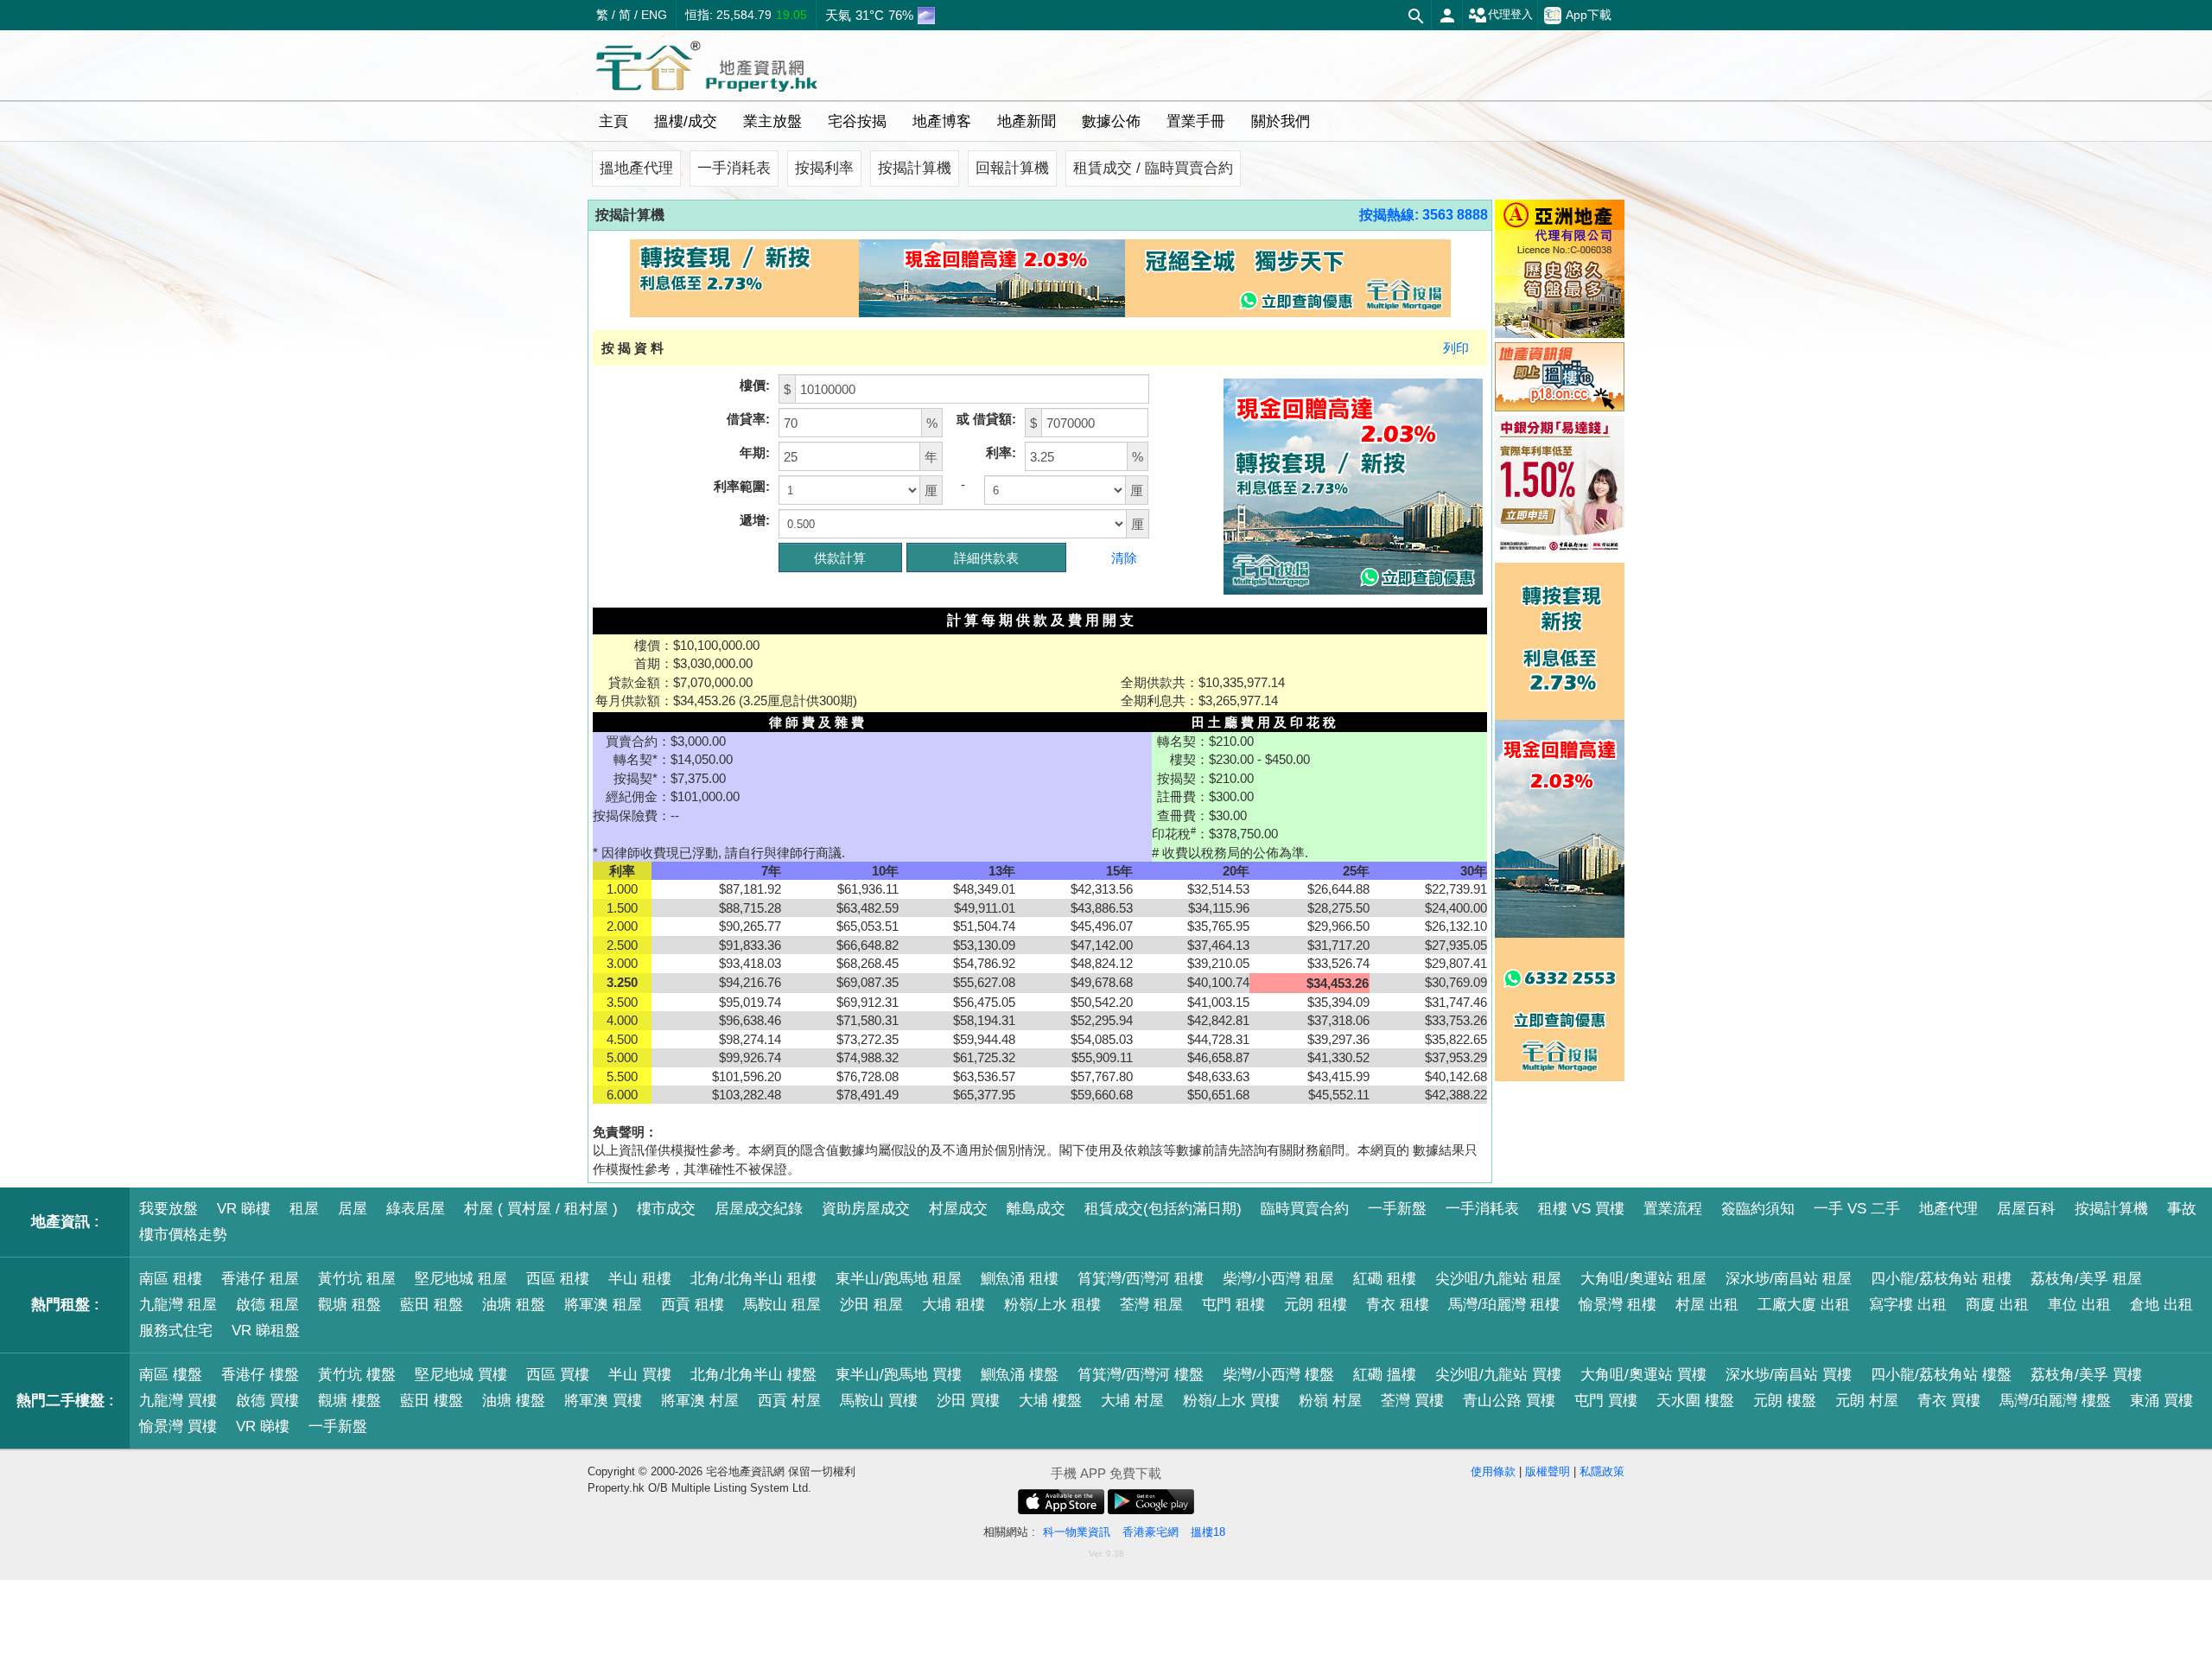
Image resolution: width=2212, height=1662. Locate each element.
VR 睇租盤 (266, 1331)
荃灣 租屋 (1151, 1305)
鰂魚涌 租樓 (1020, 1279)
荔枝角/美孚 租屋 (2086, 1279)
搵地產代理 (636, 168)
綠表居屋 (416, 1209)
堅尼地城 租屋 (461, 1279)
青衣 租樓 (1398, 1305)
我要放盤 (168, 1209)
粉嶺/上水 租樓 (1052, 1305)
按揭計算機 (915, 168)
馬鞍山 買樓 (879, 1401)
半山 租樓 (640, 1279)
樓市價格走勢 (183, 1235)
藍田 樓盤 (432, 1401)
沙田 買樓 (968, 1401)
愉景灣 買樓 (178, 1426)
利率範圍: (742, 486)
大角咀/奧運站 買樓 (1643, 1375)
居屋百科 (2026, 1209)
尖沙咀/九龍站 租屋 (1498, 1279)
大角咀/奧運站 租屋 (1643, 1279)
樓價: (755, 385)
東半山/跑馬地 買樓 (899, 1375)
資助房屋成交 (866, 1209)
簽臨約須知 (1758, 1209)
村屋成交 (958, 1209)
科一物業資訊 (1077, 1532)
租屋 (304, 1209)
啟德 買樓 (267, 1401)
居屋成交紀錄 (759, 1209)
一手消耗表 (734, 168)
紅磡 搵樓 (1385, 1375)
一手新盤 (1397, 1209)
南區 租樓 (171, 1279)
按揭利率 (824, 168)
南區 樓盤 (171, 1375)
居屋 (353, 1209)
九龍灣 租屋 (178, 1305)
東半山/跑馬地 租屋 (899, 1279)
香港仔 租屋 (260, 1279)
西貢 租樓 (693, 1305)
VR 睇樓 (244, 1209)
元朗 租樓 (1316, 1305)
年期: (755, 452)
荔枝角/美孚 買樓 (2086, 1375)
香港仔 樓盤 (260, 1375)
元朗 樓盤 (1785, 1401)
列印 (1456, 348)
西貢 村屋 (789, 1401)
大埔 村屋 (1132, 1401)
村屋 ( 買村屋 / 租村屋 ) (541, 1209)
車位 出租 (2079, 1305)
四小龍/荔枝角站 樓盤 (1941, 1375)
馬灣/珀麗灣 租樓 (1504, 1305)
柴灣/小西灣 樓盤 (1278, 1375)
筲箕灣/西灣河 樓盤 (1141, 1375)
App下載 (1589, 15)
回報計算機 (1012, 168)
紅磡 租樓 (1385, 1279)
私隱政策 (1602, 1471)
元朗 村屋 (1867, 1401)
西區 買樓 (558, 1375)
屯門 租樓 (1233, 1305)
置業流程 (1673, 1209)
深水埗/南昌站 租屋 (1789, 1279)
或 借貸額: (986, 419)
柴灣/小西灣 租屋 (1278, 1279)
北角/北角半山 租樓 (753, 1279)
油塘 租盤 (514, 1305)
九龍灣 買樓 (178, 1401)
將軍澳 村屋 (700, 1401)
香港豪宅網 (1150, 1532)
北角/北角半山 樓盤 (753, 1375)
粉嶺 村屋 (1330, 1401)
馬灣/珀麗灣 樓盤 (2055, 1401)
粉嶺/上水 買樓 (1231, 1401)
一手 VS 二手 (1857, 1209)
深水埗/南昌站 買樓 (1789, 1375)
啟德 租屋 (267, 1305)
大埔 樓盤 (1050, 1401)
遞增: (755, 520)
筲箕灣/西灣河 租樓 (1141, 1279)
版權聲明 (1548, 1471)
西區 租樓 (558, 1279)
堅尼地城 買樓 (461, 1375)
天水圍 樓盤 (1695, 1401)
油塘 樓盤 (514, 1401)
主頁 (613, 121)
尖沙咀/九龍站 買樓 (1498, 1375)
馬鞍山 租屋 (782, 1305)
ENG (654, 15)
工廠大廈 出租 (1804, 1305)
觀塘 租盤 (350, 1305)
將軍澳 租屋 (603, 1305)
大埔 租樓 (953, 1305)
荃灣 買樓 (1412, 1401)
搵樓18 (1208, 1532)
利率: (1001, 452)
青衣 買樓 (1949, 1401)
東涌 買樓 (2161, 1401)
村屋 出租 (1707, 1305)
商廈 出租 (1997, 1305)
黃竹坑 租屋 (357, 1279)
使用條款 (1493, 1471)
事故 (2182, 1209)
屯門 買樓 (1606, 1401)
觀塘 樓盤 (350, 1401)
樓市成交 (666, 1209)
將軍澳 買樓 (603, 1401)
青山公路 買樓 (1509, 1401)
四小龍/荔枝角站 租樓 (1941, 1279)
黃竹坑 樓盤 (357, 1375)
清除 (1124, 558)
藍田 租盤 (432, 1305)
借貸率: (748, 419)
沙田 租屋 (871, 1305)
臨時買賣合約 (1305, 1209)
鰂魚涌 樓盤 (1020, 1375)
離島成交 (1036, 1209)
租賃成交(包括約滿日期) (1163, 1209)
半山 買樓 (640, 1375)
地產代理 (1948, 1209)
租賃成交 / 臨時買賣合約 (1153, 168)
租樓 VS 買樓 (1581, 1209)
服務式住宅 (176, 1331)
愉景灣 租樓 (1618, 1305)
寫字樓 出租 (1908, 1305)
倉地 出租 (2161, 1305)
